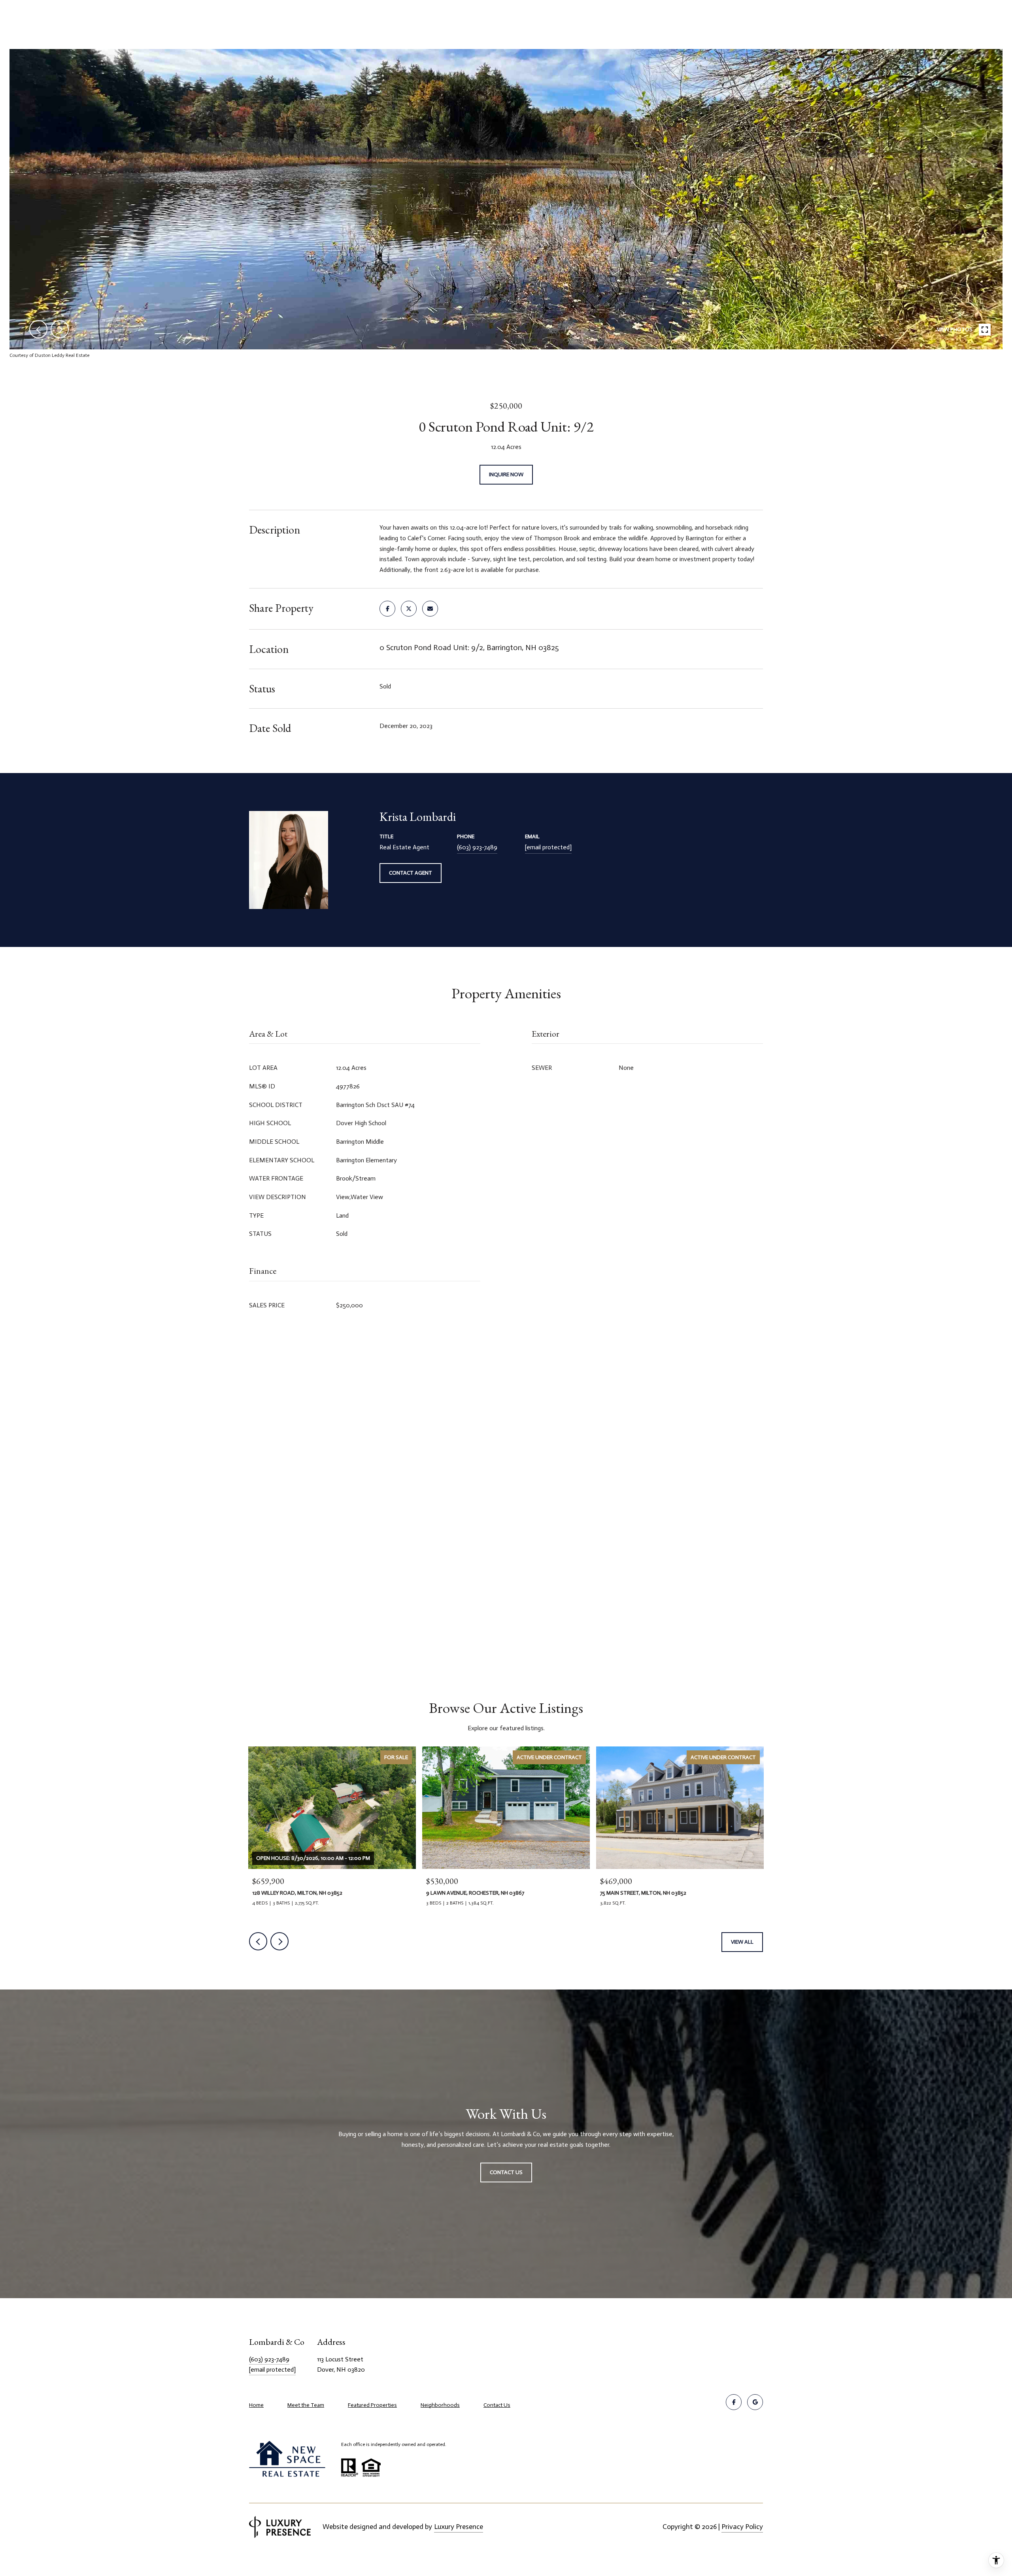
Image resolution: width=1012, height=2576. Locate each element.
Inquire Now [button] (506, 474)
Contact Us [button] (506, 2172)
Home (256, 2405)
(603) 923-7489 (477, 847)
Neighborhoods (440, 2405)
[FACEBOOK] (734, 2402)
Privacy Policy (742, 2527)
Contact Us (497, 2405)
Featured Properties (372, 2405)
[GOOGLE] (755, 2402)
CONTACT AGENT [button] (411, 873)
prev (38, 329)
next (60, 329)
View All (742, 1942)
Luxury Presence (459, 2527)
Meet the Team (306, 2405)
